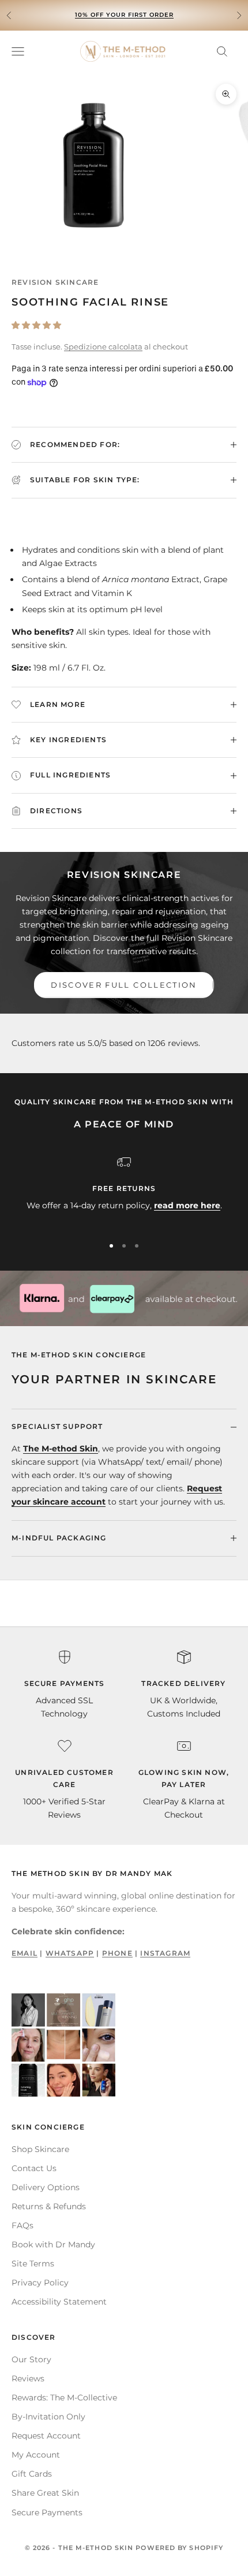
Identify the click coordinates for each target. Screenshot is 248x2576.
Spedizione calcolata (103, 347)
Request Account (46, 2436)
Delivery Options (46, 2187)
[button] (36, 325)
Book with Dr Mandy (53, 2244)
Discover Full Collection (124, 985)
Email (25, 1953)
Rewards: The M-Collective (64, 2398)
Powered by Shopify (179, 2548)
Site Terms (33, 2264)
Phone (117, 1953)
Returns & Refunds (49, 2206)
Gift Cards (32, 2474)
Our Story (31, 2359)
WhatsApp (70, 1953)
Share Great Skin (45, 2493)
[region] (124, 1191)
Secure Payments (47, 2512)
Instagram (165, 1953)
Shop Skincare (40, 2149)
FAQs (22, 2225)
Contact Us (34, 2168)
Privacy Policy (40, 2283)
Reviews (28, 2378)
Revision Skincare (55, 282)
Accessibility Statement (59, 2302)
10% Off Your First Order (124, 15)
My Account (36, 2455)
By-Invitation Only (48, 2417)
